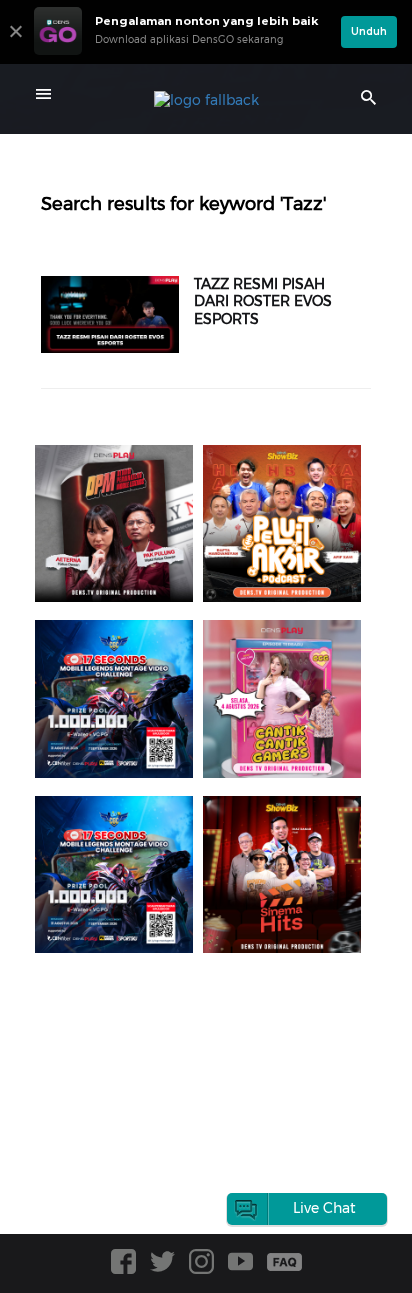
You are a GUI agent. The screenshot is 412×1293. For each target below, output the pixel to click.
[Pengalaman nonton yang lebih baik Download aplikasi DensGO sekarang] (182, 55)
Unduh (369, 31)
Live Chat (324, 1208)
